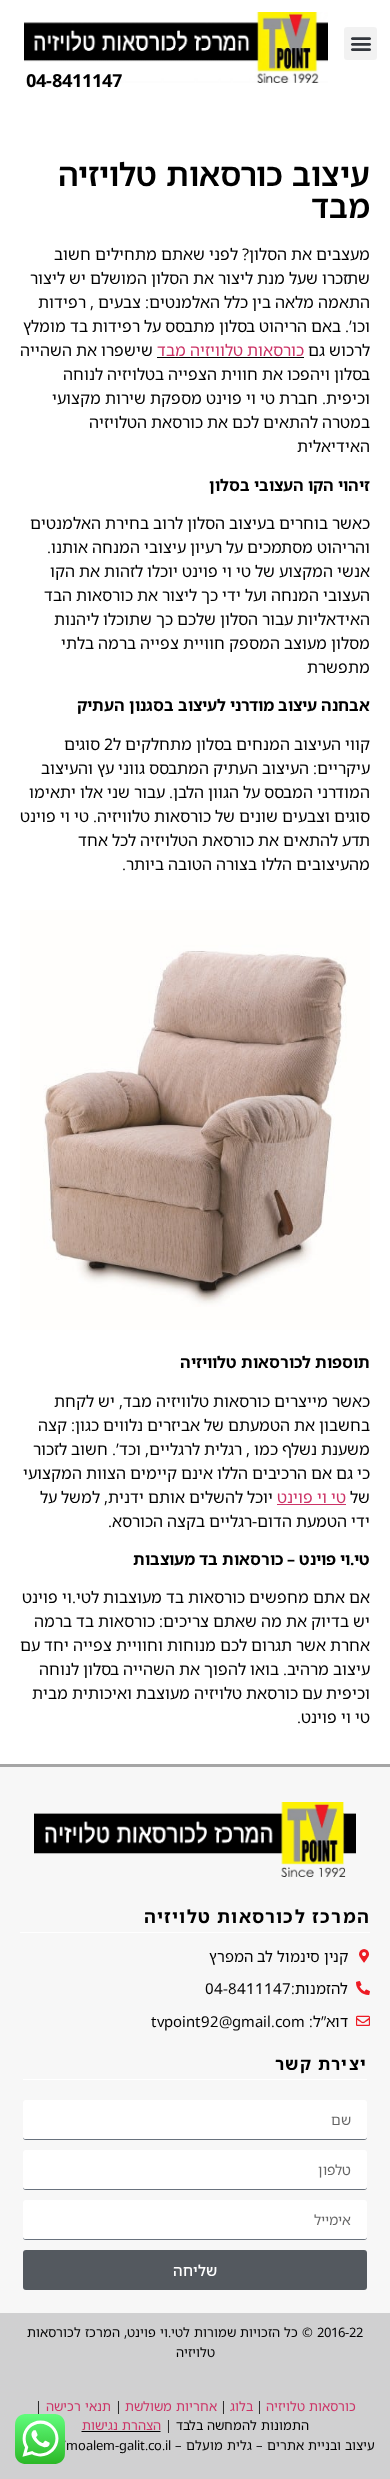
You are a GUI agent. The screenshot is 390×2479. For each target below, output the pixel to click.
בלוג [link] (241, 2406)
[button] (360, 43)
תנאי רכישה (78, 2406)
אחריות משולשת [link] (171, 2406)
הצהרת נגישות (121, 2425)
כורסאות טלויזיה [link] (311, 2406)
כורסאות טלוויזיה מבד (230, 350)
